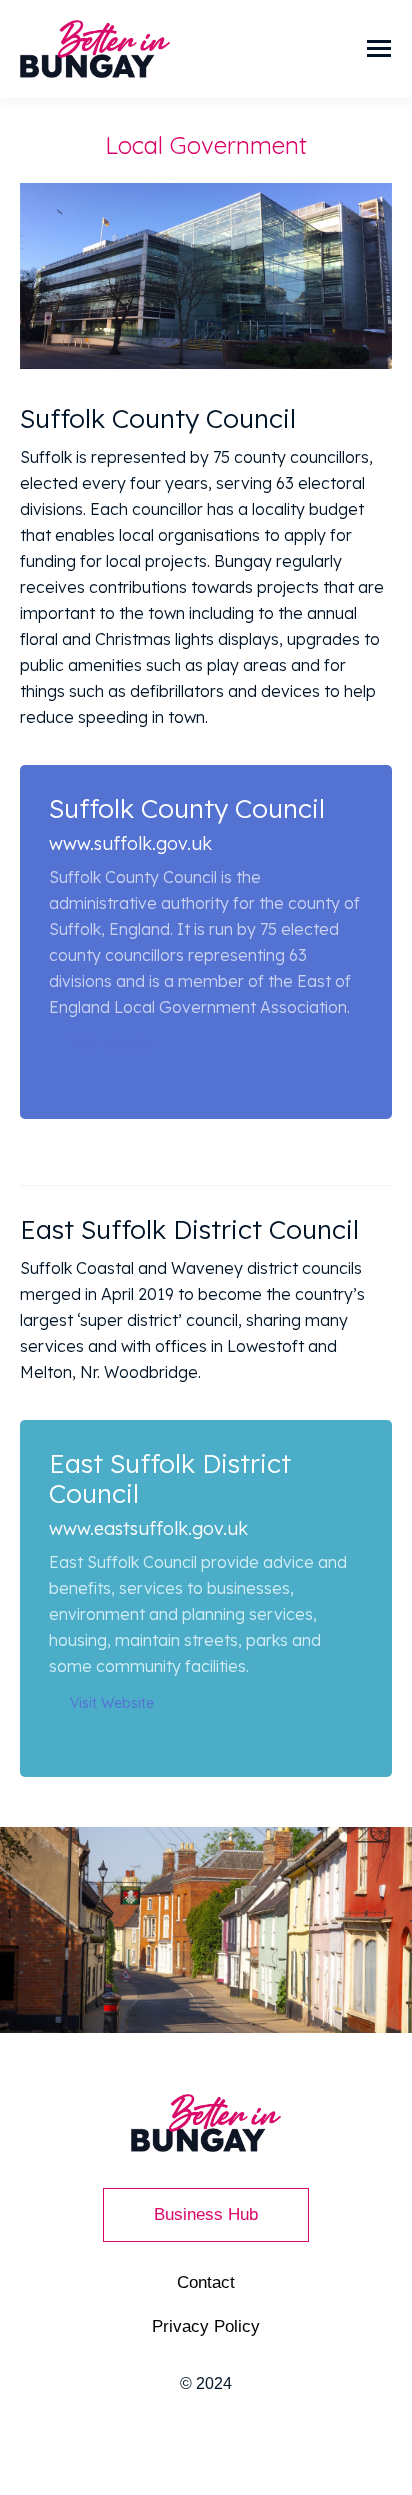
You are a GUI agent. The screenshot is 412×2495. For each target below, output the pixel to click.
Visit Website (112, 1044)
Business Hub (206, 2214)
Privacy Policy (206, 2326)
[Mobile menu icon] (379, 48)
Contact (206, 2282)
